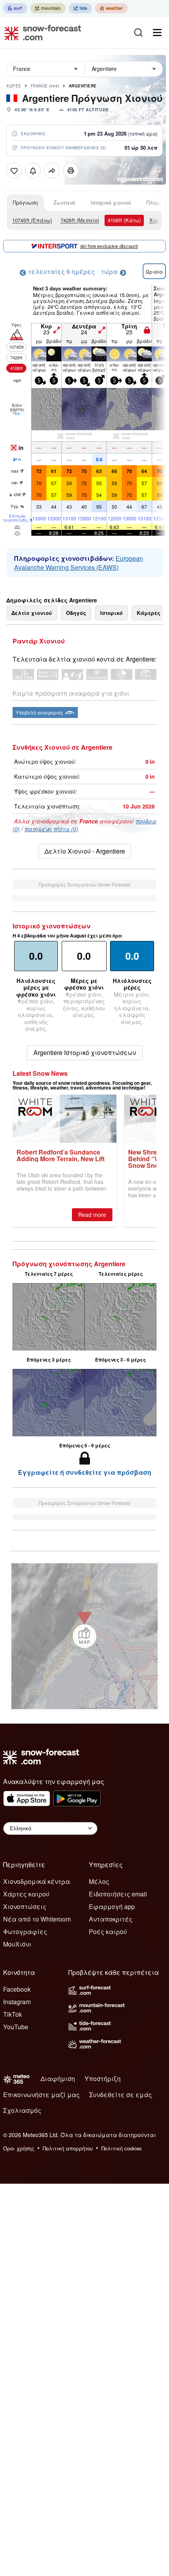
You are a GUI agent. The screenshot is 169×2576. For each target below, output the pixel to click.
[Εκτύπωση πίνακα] (71, 170)
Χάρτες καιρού (26, 1894)
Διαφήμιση (58, 2078)
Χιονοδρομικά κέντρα (37, 1881)
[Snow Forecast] (40, 33)
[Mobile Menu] (157, 33)
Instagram (17, 2002)
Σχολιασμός (22, 2110)
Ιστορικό (111, 613)
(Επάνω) (32, 220)
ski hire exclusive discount (109, 246)
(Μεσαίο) (80, 220)
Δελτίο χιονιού (32, 613)
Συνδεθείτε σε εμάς (121, 2095)
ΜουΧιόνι (17, 1944)
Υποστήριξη (103, 2078)
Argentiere (83, 86)
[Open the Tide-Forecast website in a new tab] (80, 8)
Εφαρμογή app (112, 1906)
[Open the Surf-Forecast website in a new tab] (15, 8)
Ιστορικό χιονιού (111, 202)
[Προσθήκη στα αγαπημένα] (14, 170)
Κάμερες (149, 613)
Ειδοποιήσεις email (118, 1894)
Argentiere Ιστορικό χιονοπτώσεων (85, 1052)
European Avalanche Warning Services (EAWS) (79, 563)
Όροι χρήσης (19, 2148)
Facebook (17, 1989)
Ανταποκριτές (111, 1919)
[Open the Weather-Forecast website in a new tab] (111, 8)
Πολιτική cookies (122, 2148)
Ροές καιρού (108, 1932)
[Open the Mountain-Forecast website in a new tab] (48, 8)
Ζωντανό (64, 202)
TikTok (13, 2014)
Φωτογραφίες (25, 1932)
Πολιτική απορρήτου (68, 2148)
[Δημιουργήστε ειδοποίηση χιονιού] (33, 170)
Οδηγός (76, 613)
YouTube (16, 2027)
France (45, 86)
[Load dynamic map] (84, 1636)
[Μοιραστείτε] (52, 170)
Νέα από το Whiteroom (37, 1919)
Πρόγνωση (25, 202)
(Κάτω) (124, 220)
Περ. (17, 413)
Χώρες (14, 86)
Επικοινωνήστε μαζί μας (41, 2095)
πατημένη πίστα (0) (51, 829)
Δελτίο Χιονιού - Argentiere (85, 851)
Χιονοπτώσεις (25, 1906)
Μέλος (99, 1881)
